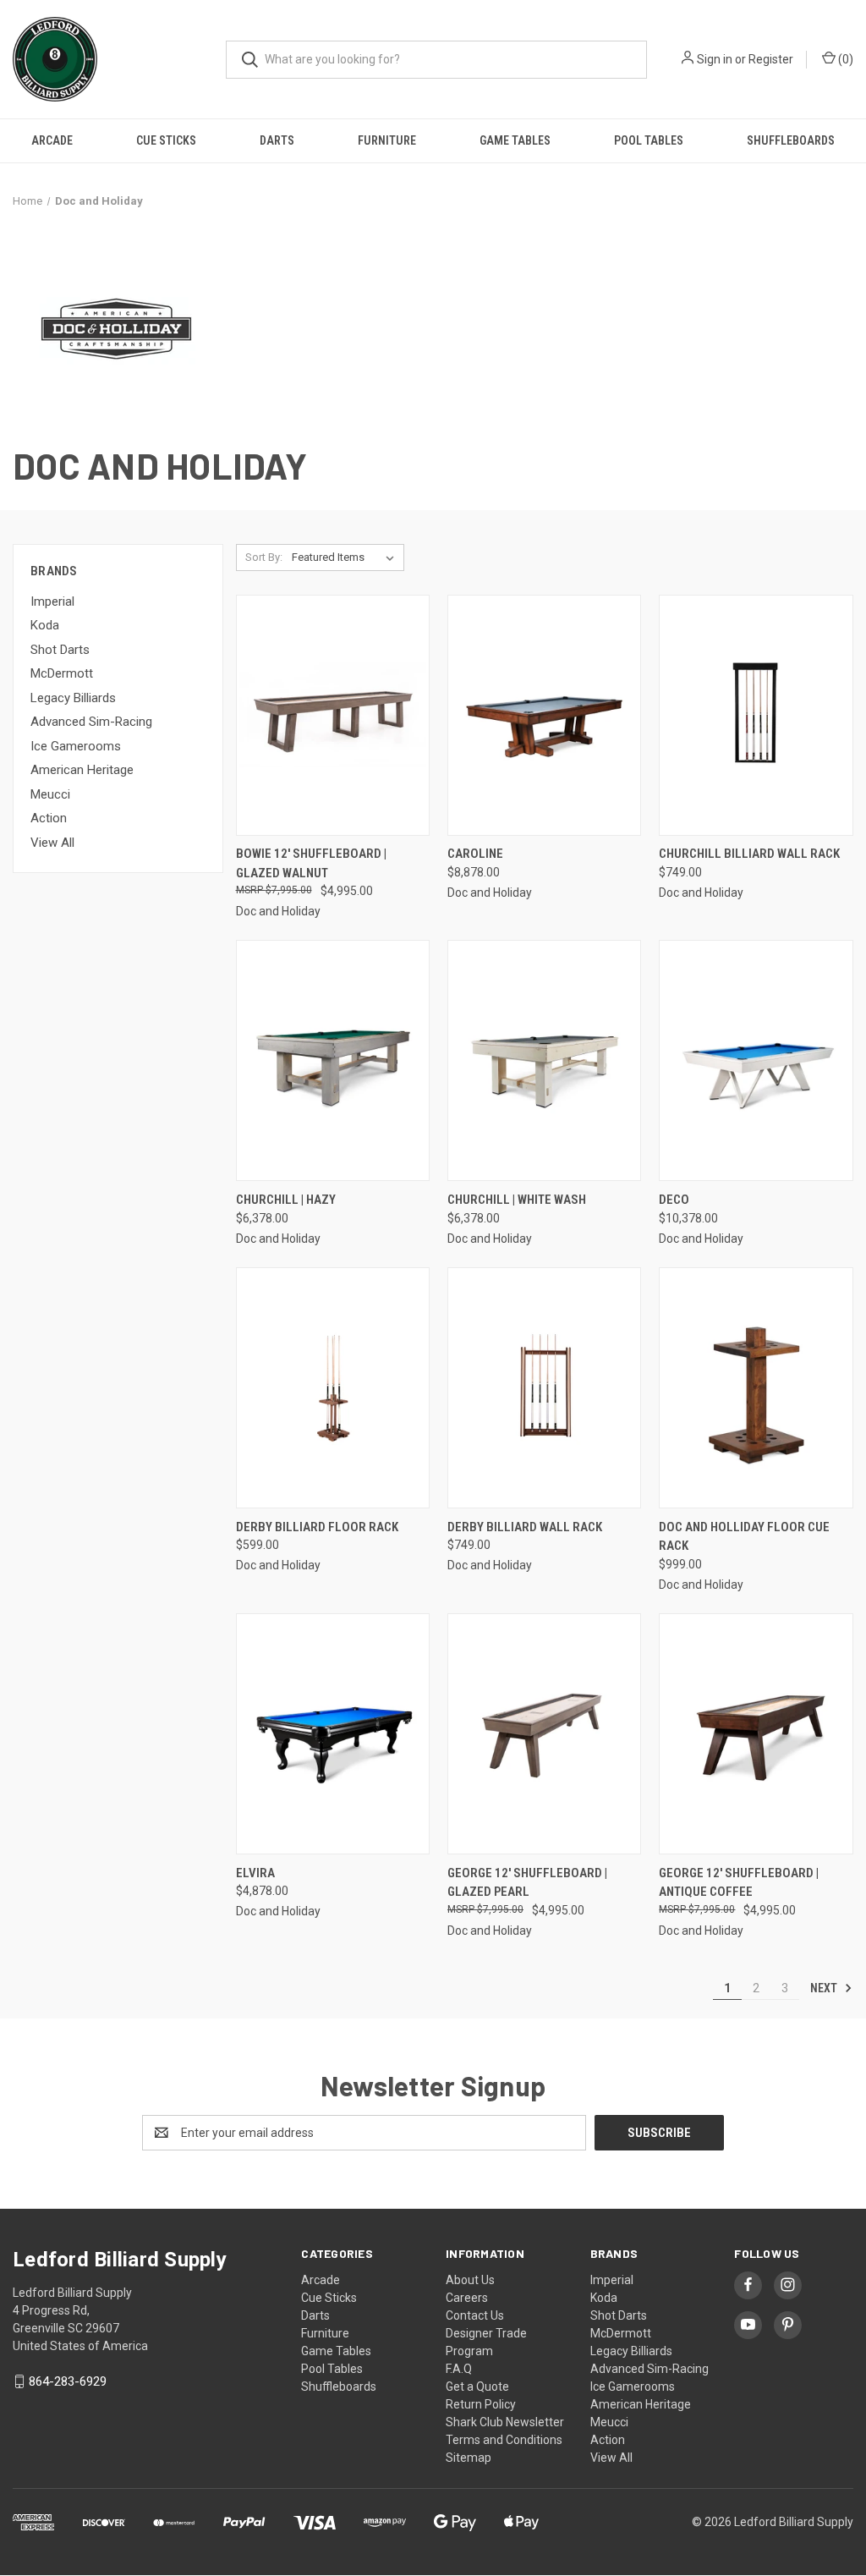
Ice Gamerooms (76, 746)
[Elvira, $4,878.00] (333, 1734)
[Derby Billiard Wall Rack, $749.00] (544, 1388)
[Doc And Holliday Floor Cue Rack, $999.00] (756, 1388)
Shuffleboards (791, 140)
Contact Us (475, 2315)
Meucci (50, 794)
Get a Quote (477, 2387)
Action (49, 818)
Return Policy (481, 2404)
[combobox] (436, 60)
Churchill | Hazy (286, 1200)
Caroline (475, 854)
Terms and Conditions (504, 2440)
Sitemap (469, 2458)
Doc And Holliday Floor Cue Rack (744, 1537)
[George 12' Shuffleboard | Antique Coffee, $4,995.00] (756, 1734)
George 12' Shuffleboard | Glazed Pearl (527, 1883)
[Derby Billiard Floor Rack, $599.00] (333, 1388)
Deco (674, 1200)
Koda (45, 625)
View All (52, 843)
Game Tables (515, 140)
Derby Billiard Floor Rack (317, 1527)
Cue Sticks (166, 140)
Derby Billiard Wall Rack (525, 1527)
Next (825, 1988)
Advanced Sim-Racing (91, 722)
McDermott (62, 673)
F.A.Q (459, 2369)
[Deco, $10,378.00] (756, 1060)
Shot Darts (60, 650)
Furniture (387, 140)
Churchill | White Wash (517, 1200)
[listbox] (346, 557)
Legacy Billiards (73, 698)
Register (771, 59)
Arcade (52, 140)
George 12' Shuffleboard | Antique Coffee (739, 1883)
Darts (277, 140)
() (844, 59)
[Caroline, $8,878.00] (544, 715)
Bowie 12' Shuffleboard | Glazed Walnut (311, 863)
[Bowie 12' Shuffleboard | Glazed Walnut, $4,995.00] (333, 715)
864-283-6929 (68, 2381)
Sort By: (264, 557)
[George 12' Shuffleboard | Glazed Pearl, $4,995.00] (544, 1734)
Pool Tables (649, 140)
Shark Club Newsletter (505, 2422)
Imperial (52, 601)
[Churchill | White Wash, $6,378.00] (544, 1060)
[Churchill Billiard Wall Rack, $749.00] (756, 715)
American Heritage (82, 770)
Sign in (715, 59)
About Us (470, 2280)
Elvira (255, 1873)
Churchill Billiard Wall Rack (749, 854)
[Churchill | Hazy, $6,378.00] (333, 1060)
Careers (467, 2298)
